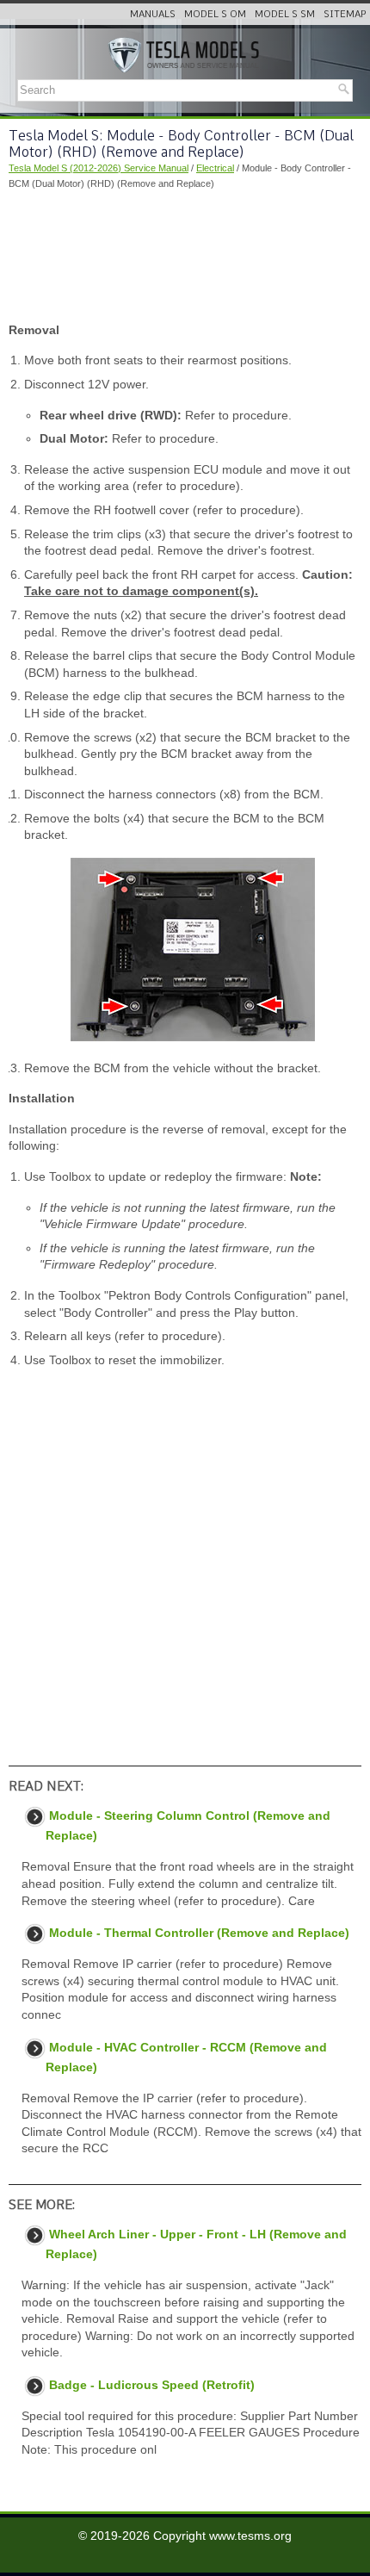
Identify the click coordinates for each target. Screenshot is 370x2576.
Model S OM (215, 14)
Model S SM (285, 14)
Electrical (215, 168)
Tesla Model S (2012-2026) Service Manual (99, 168)
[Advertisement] (185, 257)
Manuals (153, 14)
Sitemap (345, 14)
